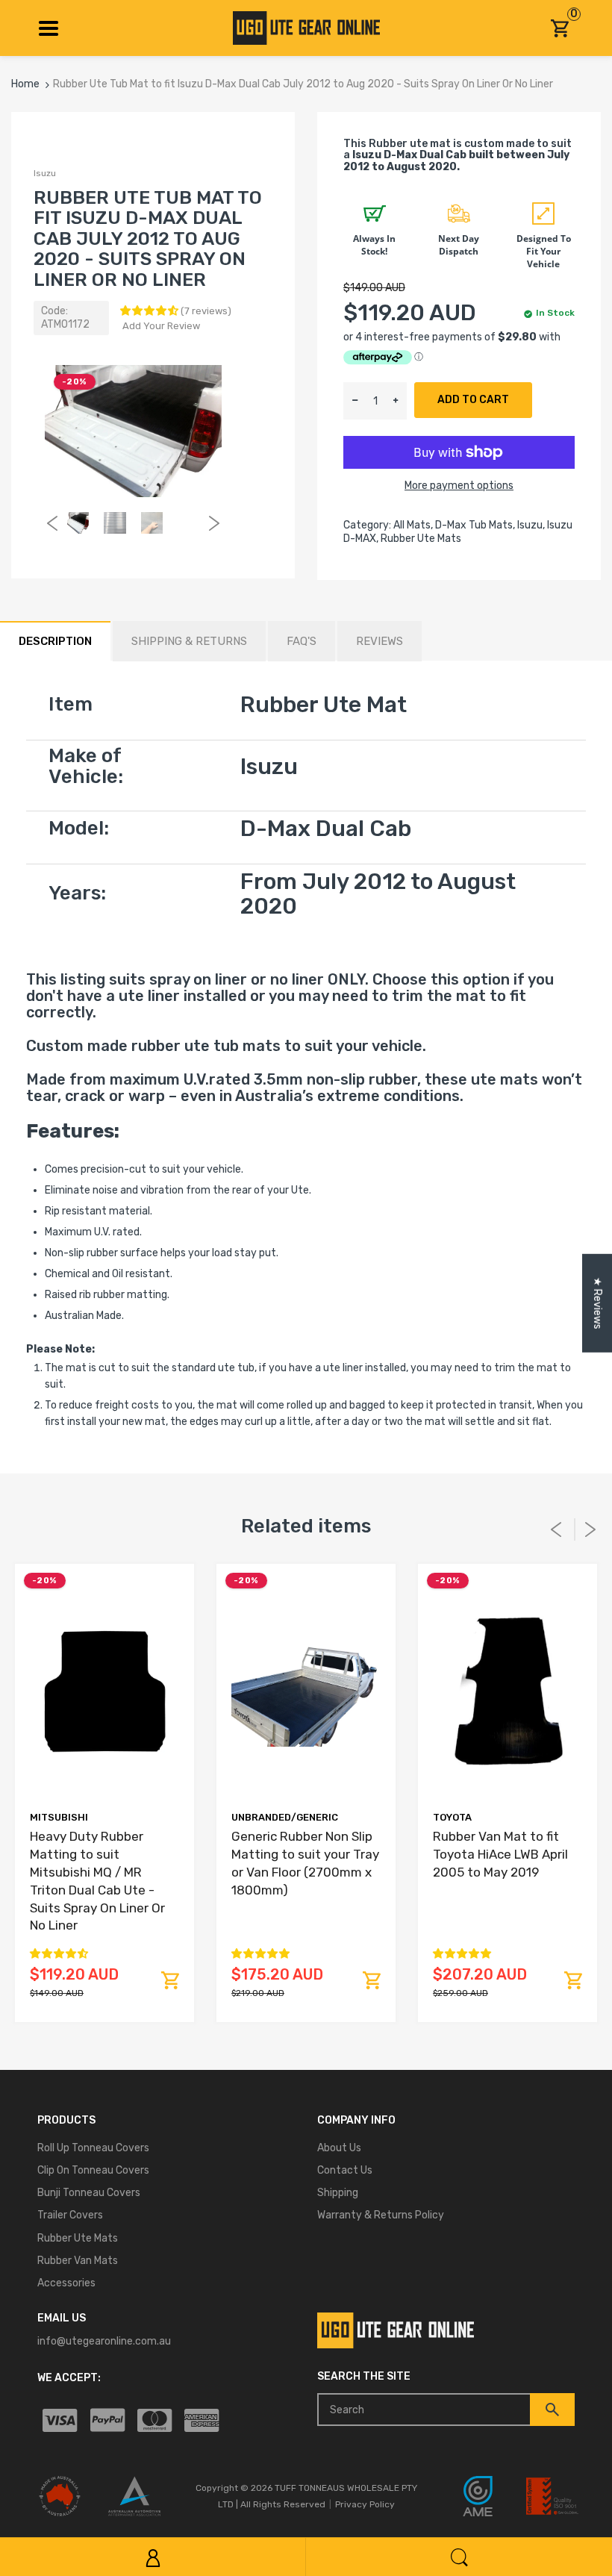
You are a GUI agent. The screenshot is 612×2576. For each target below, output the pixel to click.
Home (25, 84)
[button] (150, 311)
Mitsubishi (59, 1817)
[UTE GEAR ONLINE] (306, 27)
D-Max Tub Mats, (475, 525)
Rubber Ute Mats (421, 539)
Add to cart (473, 400)
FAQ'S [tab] (302, 641)
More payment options (459, 486)
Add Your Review (161, 326)
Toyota (452, 1817)
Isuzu (45, 173)
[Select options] (170, 1980)
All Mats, (413, 525)
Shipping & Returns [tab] (189, 641)
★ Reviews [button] (597, 1303)
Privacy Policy (365, 2504)
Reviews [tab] (380, 641)
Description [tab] (55, 641)
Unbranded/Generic (285, 1817)
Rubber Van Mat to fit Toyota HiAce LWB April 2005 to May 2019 (500, 1854)
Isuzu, (531, 525)
